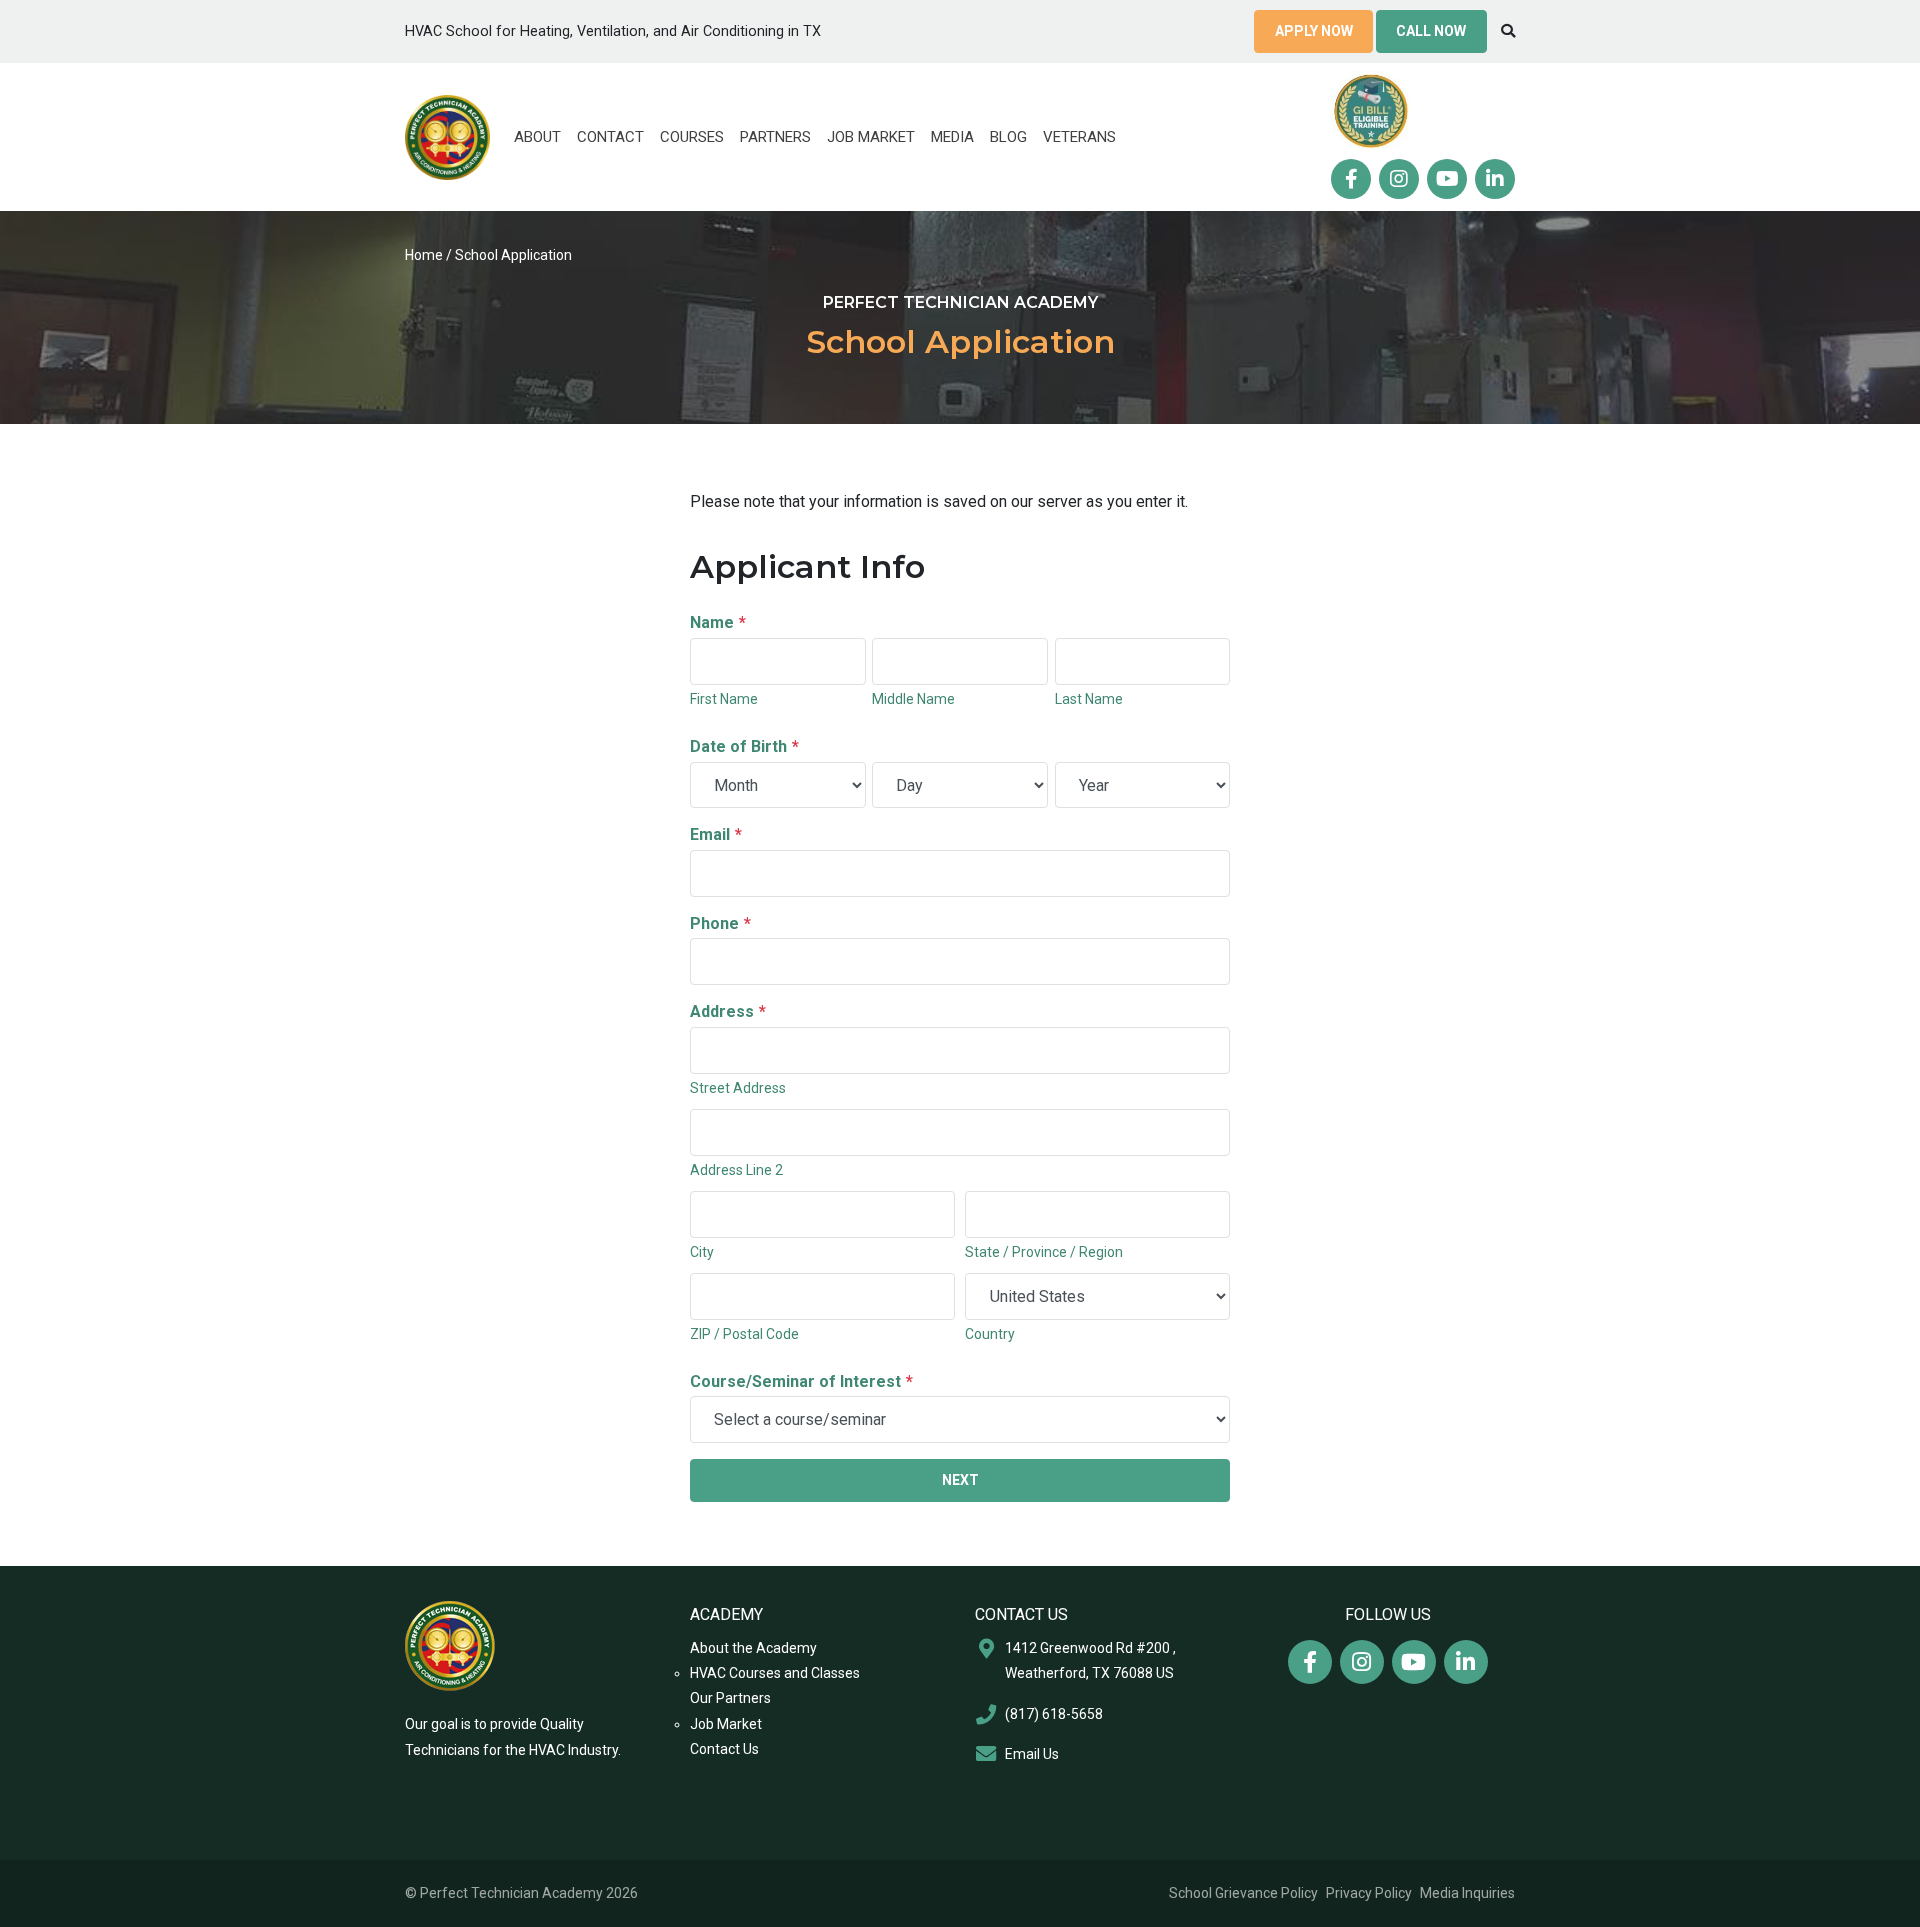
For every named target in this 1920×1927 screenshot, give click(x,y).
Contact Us (724, 1749)
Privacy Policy (1369, 1893)
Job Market (871, 137)
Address (728, 1011)
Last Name (1089, 699)
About (537, 137)
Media (952, 137)
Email (716, 834)
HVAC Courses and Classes (775, 1673)
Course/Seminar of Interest (801, 1381)
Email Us (1032, 1754)
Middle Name (913, 699)
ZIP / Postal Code (744, 1334)
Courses (692, 137)
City (702, 1252)
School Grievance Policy (1243, 1893)
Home (424, 255)
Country (990, 1334)
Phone (720, 923)
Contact (610, 137)
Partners (775, 137)
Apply (1314, 31)
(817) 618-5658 (1054, 1714)
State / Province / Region (1044, 1252)
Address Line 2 (736, 1170)
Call (1431, 31)
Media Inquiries (1467, 1893)
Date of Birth (744, 746)
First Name (724, 699)
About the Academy (753, 1648)
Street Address (738, 1088)
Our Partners (730, 1698)
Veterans (1079, 137)
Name (718, 622)
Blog (1008, 137)
